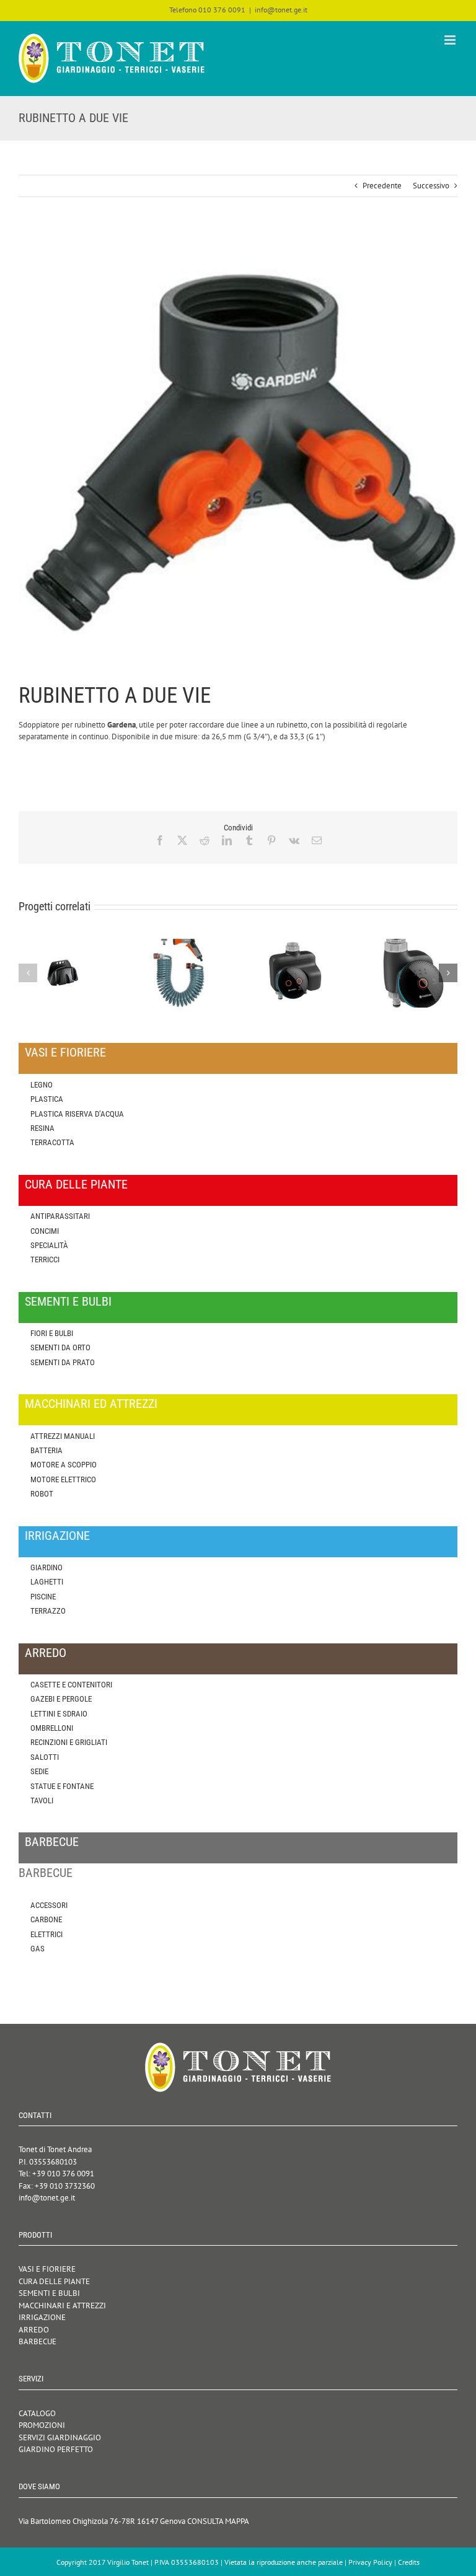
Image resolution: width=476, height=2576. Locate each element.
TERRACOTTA (52, 1142)
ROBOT (42, 1494)
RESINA (42, 1128)
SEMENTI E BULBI (49, 2293)
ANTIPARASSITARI (60, 1216)
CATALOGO (37, 2413)
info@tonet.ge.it (281, 10)
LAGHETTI (47, 1582)
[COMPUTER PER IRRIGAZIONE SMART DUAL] (296, 944)
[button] (28, 973)
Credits (409, 2562)
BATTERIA (46, 1450)
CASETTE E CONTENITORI (71, 1685)
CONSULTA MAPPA (218, 2521)
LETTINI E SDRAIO (59, 1714)
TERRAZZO (48, 1611)
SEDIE (39, 1771)
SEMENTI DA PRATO (63, 1362)
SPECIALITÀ (49, 1245)
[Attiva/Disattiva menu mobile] (451, 40)
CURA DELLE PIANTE (54, 2281)
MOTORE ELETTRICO (63, 1479)
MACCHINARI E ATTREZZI (62, 2306)
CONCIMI (45, 1231)
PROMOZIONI (42, 2425)
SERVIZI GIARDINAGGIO (60, 2438)
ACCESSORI (49, 1905)
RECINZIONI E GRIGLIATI (69, 1742)
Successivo (431, 186)
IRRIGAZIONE (42, 2317)
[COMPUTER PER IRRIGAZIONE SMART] (413, 944)
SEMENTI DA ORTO (60, 1347)
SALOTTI (45, 1757)
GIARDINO (46, 1567)
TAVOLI (42, 1800)
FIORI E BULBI (52, 1333)
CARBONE (46, 1919)
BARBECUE (37, 2341)
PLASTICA (47, 1099)
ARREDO (34, 2330)
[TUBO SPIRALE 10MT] (180, 944)
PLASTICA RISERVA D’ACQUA (77, 1114)
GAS (37, 1949)
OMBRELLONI (52, 1728)
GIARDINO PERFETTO (56, 2449)
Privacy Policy (370, 2562)
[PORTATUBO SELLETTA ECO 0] (63, 944)
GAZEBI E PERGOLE (61, 1699)
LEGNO (42, 1085)
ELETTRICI (46, 1934)
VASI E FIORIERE (47, 2269)
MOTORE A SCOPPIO (64, 1465)
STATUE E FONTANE (62, 1786)
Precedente (382, 186)
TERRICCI (45, 1259)
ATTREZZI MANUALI (63, 1436)
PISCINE (43, 1597)
